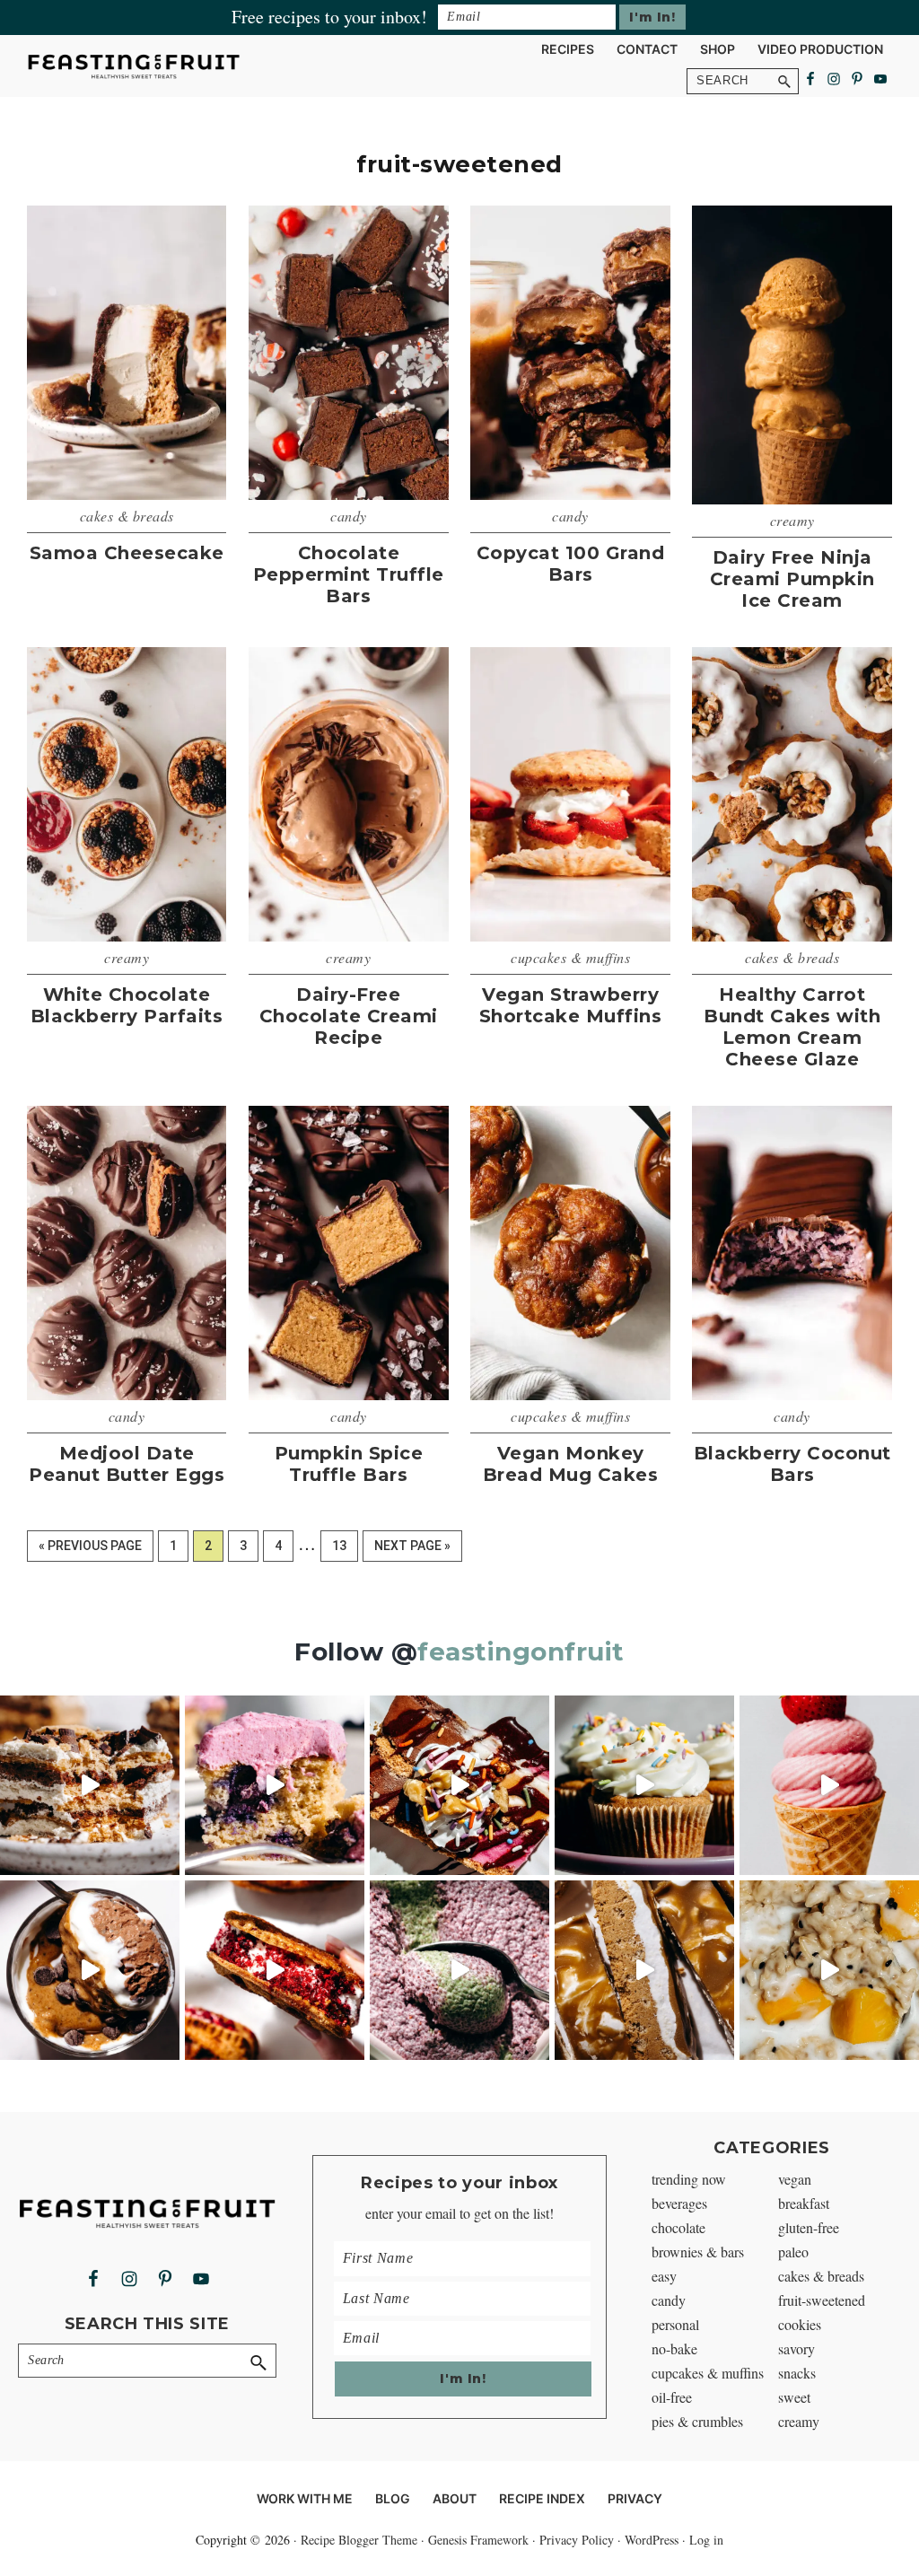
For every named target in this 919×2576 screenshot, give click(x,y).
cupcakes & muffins (570, 957)
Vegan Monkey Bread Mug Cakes (571, 1464)
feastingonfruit (521, 1652)
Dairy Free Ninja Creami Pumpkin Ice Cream (792, 579)
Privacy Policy (577, 2540)
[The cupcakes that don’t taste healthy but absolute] (644, 1785)
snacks (797, 2373)
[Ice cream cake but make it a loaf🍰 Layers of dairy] (459, 1785)
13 (345, 1545)
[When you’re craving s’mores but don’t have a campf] (90, 1785)
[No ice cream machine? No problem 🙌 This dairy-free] (829, 1785)
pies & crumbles (697, 2421)
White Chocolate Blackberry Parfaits (127, 1005)
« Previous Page (90, 1550)
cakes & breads (127, 516)
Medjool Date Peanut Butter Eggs (127, 1464)
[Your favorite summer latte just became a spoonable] (459, 1970)
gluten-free (809, 2227)
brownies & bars (698, 2252)
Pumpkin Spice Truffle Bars (349, 1464)
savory (796, 2348)
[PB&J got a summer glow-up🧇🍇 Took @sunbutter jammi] (275, 1970)
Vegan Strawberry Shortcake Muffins (571, 1005)
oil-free (672, 2397)
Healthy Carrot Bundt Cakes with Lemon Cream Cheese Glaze (792, 1027)
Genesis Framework (478, 2540)
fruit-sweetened (822, 2300)
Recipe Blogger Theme (359, 2540)
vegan (795, 2179)
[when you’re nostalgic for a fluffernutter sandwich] (644, 1970)
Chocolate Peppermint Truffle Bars (349, 574)
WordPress (652, 2540)
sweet (794, 2397)
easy (664, 2276)
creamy (792, 520)
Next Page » (412, 1550)
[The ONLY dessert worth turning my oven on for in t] (275, 1785)
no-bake (674, 2348)
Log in (706, 2540)
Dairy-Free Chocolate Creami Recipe (349, 1016)
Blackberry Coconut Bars (792, 1464)
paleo (793, 2252)
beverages (679, 2203)
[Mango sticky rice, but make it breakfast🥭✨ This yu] (829, 1970)
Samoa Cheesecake (127, 553)
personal (675, 2324)
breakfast (804, 2203)
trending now (689, 2179)
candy (349, 516)
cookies (800, 2324)
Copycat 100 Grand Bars (571, 564)
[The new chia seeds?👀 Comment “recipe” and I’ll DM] (90, 1970)
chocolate (678, 2227)
